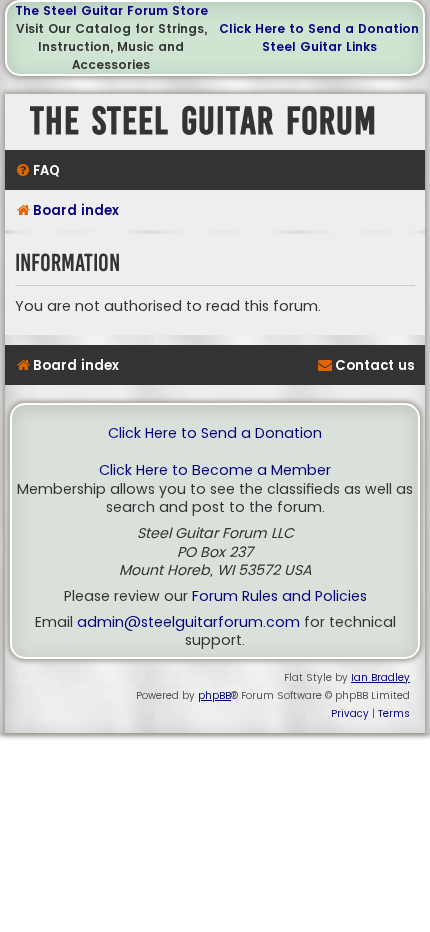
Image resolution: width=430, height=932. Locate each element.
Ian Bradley (380, 677)
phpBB (214, 695)
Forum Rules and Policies (279, 596)
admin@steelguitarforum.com (188, 622)
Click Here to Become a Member (215, 470)
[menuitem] (37, 170)
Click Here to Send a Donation (319, 28)
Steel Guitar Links (319, 46)
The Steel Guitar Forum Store (111, 10)
